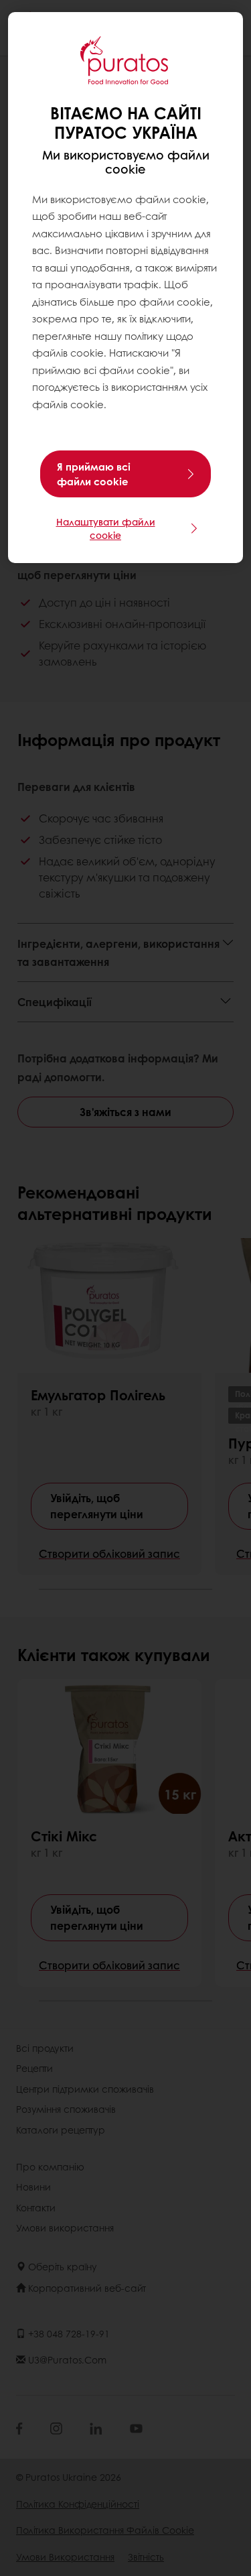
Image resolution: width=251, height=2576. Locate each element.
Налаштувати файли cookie (106, 528)
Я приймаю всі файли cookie (94, 474)
